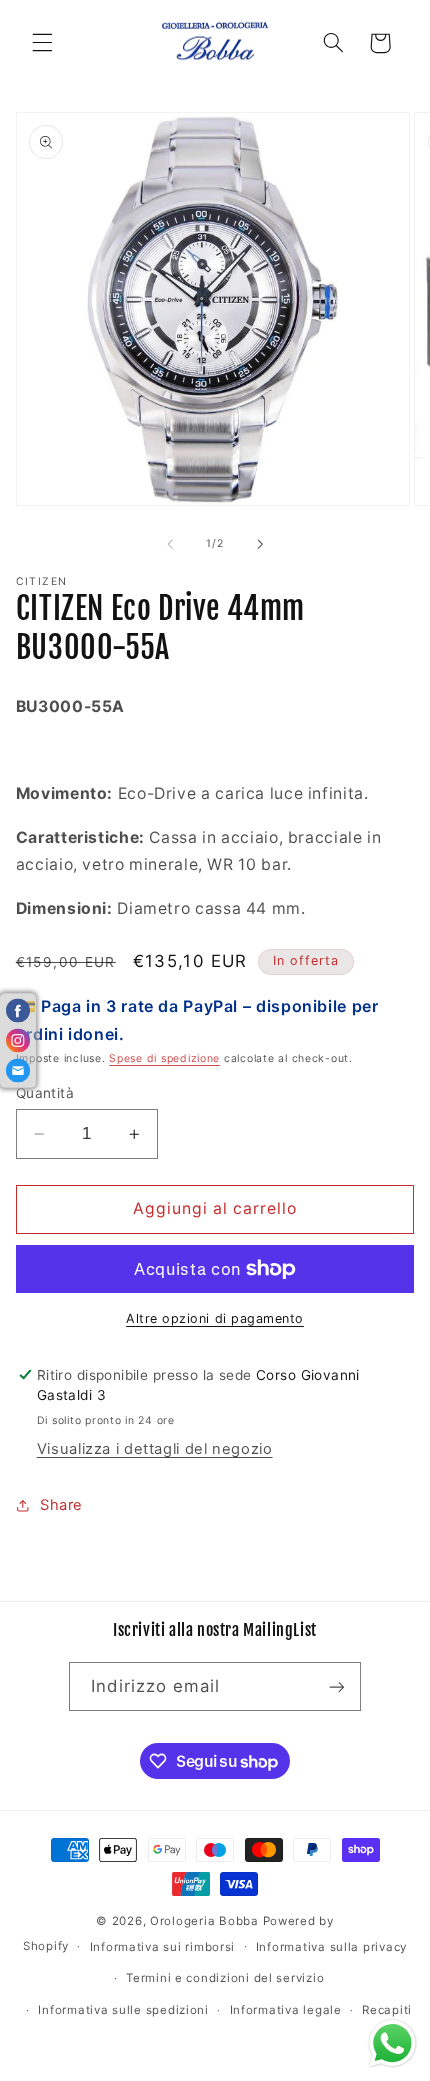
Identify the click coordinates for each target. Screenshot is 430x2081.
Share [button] (61, 1505)
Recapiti (387, 2010)
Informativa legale (286, 2010)
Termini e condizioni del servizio (225, 1978)
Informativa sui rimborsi (163, 1947)
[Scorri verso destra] (260, 544)
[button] (42, 43)
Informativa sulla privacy (331, 1947)
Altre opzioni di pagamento (215, 1318)
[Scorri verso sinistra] (170, 544)
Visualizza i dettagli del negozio (155, 1449)
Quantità (45, 1093)
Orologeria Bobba (204, 1921)
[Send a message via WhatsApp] (392, 2043)
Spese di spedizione (164, 1058)
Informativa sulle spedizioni (123, 2010)
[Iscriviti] (336, 1686)
